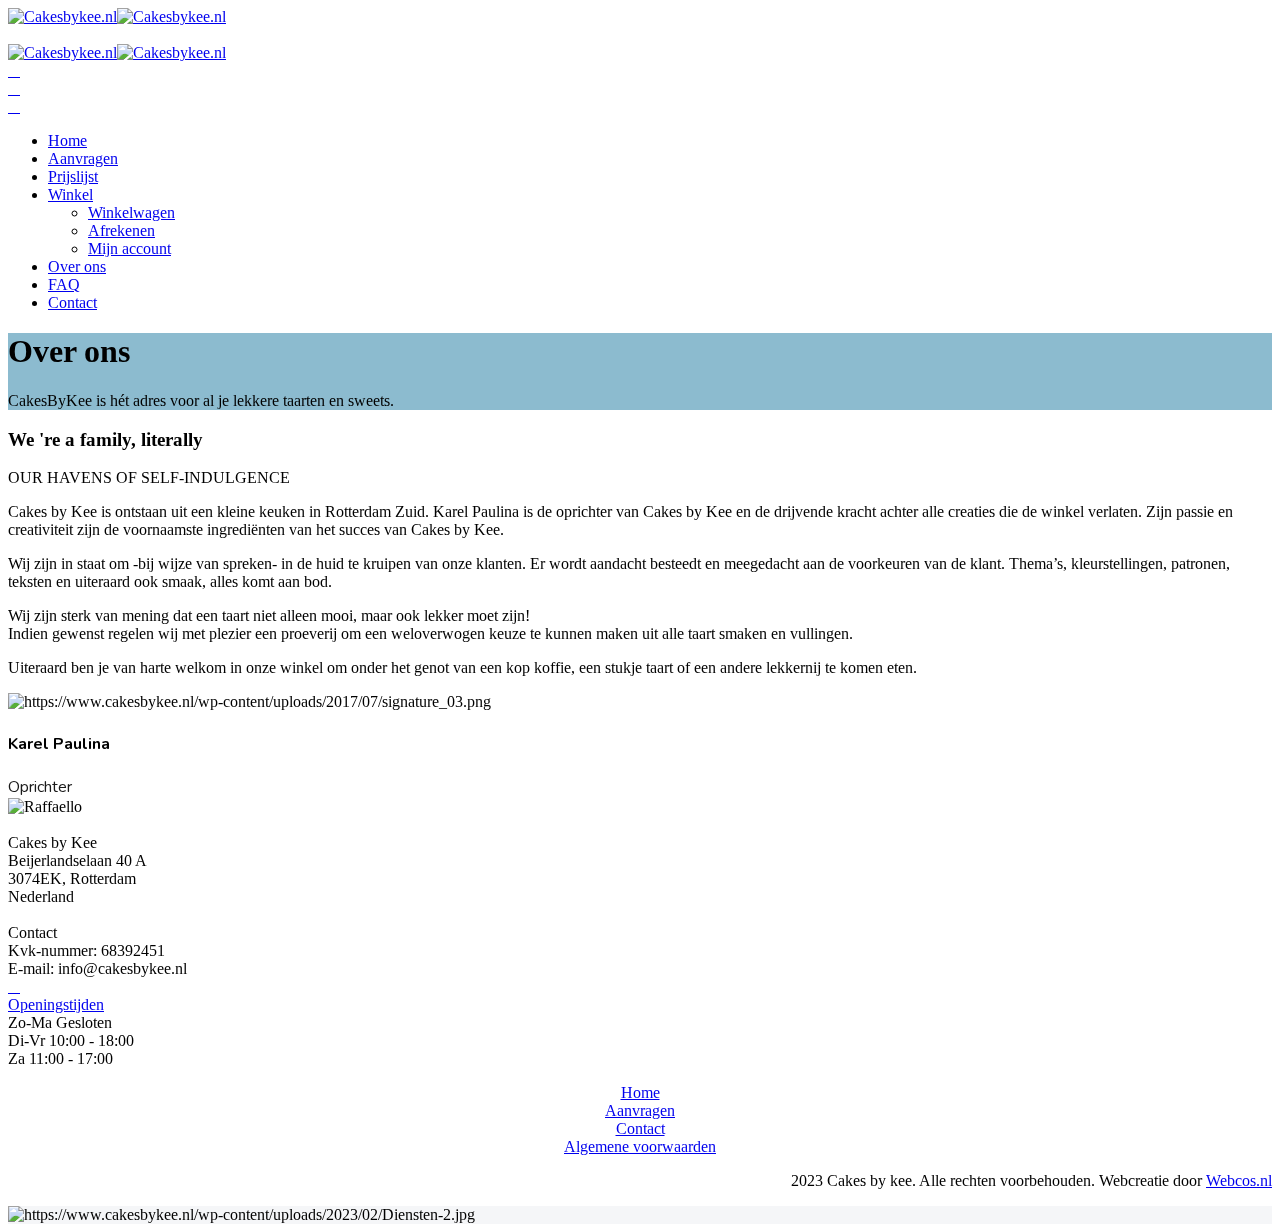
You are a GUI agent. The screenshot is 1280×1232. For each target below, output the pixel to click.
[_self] (14, 986)
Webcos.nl (1239, 1180)
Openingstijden (56, 1004)
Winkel (70, 194)
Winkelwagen (131, 212)
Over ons (77, 266)
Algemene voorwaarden (640, 1146)
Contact (72, 302)
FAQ (64, 284)
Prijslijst (73, 176)
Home (67, 140)
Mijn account (129, 248)
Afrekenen (121, 230)
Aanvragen (83, 158)
